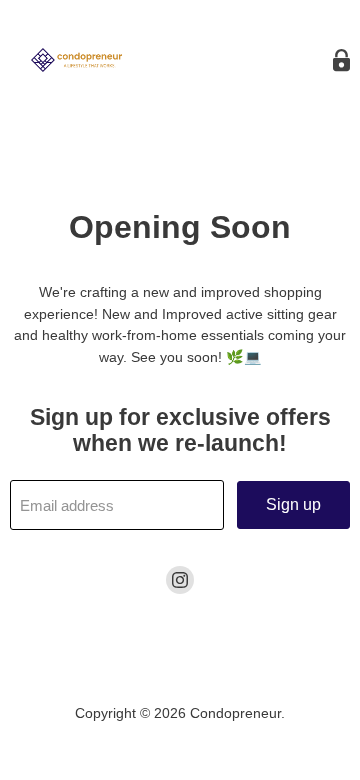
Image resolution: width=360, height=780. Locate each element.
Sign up (293, 504)
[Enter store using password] (341, 60)
